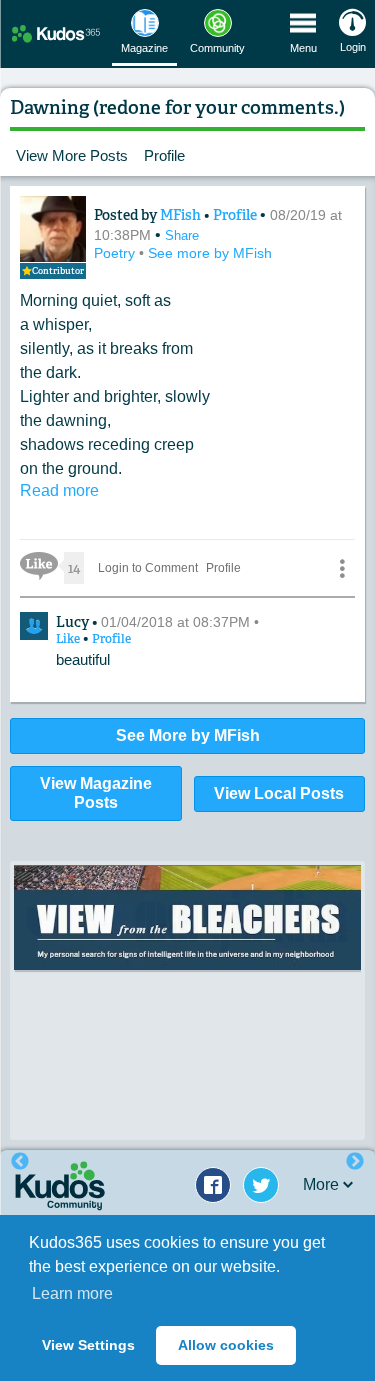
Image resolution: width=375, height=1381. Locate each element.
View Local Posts (279, 793)
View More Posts (72, 155)
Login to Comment (148, 568)
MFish (182, 215)
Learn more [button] (72, 1293)
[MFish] (53, 229)
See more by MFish (210, 253)
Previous (20, 1162)
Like (69, 639)
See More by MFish (188, 735)
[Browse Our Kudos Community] (56, 33)
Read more (59, 490)
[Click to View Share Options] (342, 568)
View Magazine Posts (96, 793)
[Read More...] (187, 917)
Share (182, 235)
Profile (164, 155)
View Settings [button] (88, 1345)
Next (355, 1162)
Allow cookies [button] (226, 1345)
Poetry (116, 253)
